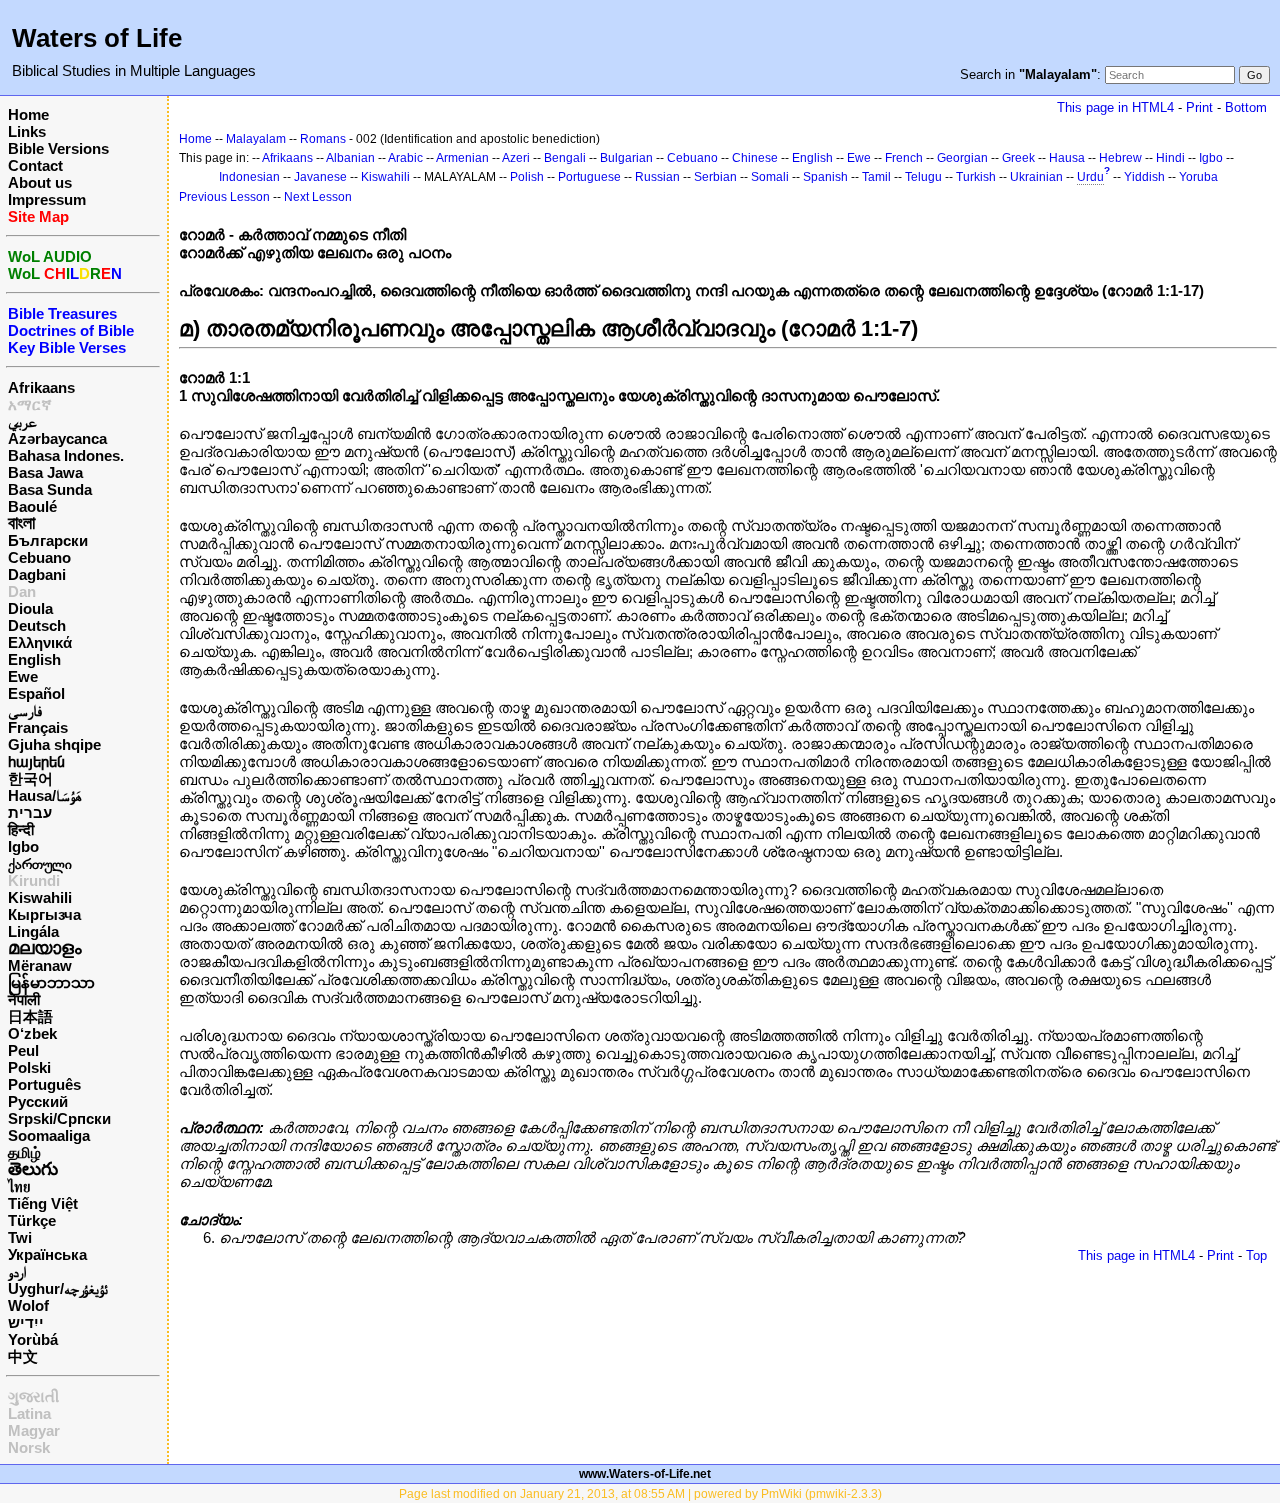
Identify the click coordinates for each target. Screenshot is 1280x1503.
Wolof (28, 1305)
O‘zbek (32, 1033)
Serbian (715, 177)
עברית (30, 812)
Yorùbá (33, 1339)
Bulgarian (626, 158)
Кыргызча (44, 914)
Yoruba (1198, 177)
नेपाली (24, 999)
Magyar (34, 1430)
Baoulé (32, 506)
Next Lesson (318, 197)
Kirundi (34, 880)
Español (36, 693)
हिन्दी (21, 829)
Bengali (565, 158)
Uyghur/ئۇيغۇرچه (58, 1288)
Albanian (350, 158)
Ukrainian (1036, 177)
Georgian (962, 158)
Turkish (976, 177)
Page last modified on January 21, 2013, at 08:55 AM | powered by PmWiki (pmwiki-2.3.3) (640, 1494)
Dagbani (37, 574)
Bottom (1246, 107)
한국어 (30, 778)
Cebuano (39, 557)
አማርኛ (30, 404)
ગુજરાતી (33, 1396)
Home (28, 114)
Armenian (462, 158)
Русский (38, 1101)
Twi (20, 1237)
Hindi (1170, 158)
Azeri (516, 158)
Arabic (405, 158)
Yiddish (1144, 177)
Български (48, 540)
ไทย (19, 1186)
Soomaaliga (49, 1135)
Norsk (29, 1447)
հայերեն (36, 761)
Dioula (30, 608)
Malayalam (256, 139)
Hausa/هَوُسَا (45, 795)
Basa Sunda (50, 489)
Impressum (47, 199)
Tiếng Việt (43, 1203)
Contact (35, 165)
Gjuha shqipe (54, 744)
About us (40, 182)
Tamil (876, 177)
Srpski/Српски (59, 1118)
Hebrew (1120, 158)
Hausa (1067, 158)
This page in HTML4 (1115, 107)
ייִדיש (26, 1322)
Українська (47, 1254)
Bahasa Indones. (66, 455)
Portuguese (589, 177)
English (34, 659)
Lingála (33, 931)
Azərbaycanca (57, 438)
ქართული (40, 863)
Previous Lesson (224, 197)
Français (38, 727)
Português (44, 1084)
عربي (22, 421)
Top (1256, 1255)
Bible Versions (58, 148)
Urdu (1090, 177)
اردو (17, 1271)
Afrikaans (41, 387)
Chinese (755, 158)
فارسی (25, 710)
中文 (23, 1356)
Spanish (825, 177)
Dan (22, 591)
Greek (1018, 158)
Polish (527, 177)
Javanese (320, 177)
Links (27, 131)
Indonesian (249, 177)
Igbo (23, 846)
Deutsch (37, 625)
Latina (29, 1413)
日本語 (30, 1016)
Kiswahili (40, 897)
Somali (770, 177)
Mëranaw (40, 965)
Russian (657, 177)
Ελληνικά (40, 642)
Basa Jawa (45, 472)
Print (1199, 107)
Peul (23, 1050)
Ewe (23, 676)
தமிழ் (24, 1152)
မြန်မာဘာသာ (51, 982)
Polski (29, 1067)
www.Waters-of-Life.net (645, 1474)
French (904, 158)
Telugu (923, 177)
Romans (323, 139)
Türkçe (32, 1220)
